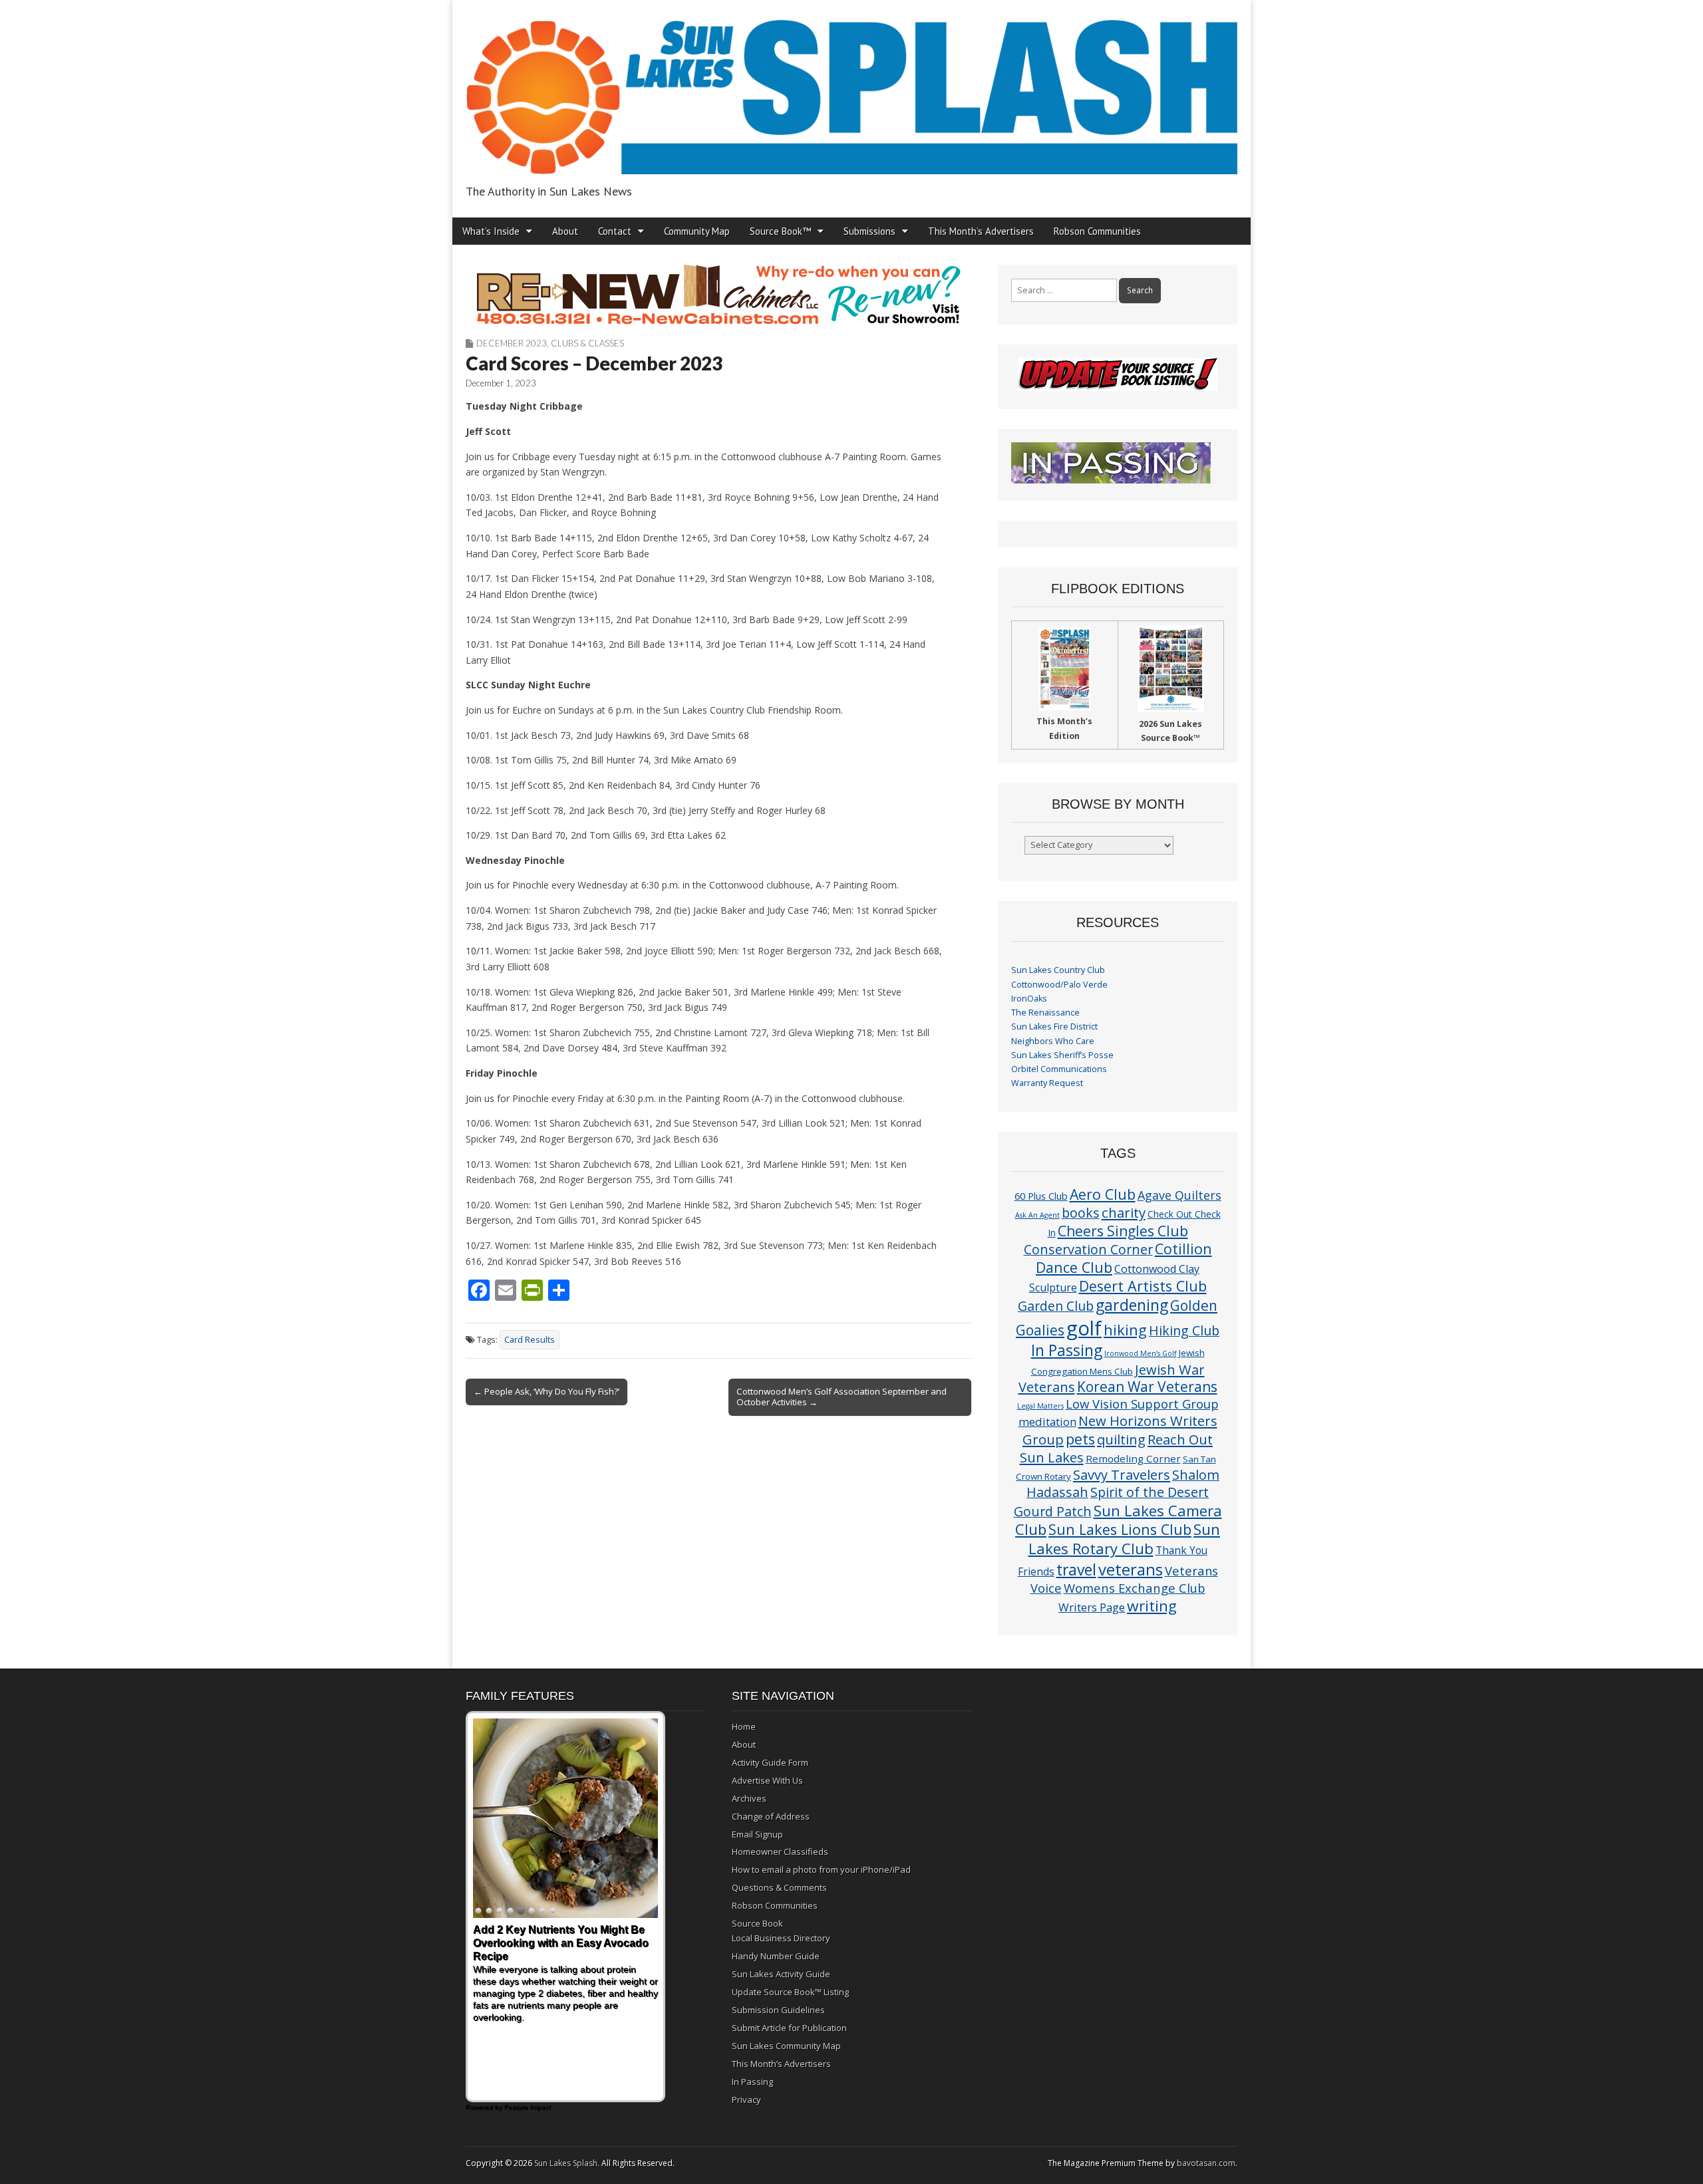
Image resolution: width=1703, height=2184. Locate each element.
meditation (1047, 1422)
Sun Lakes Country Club (1058, 970)
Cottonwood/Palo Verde (1059, 985)
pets (1080, 1439)
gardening (1132, 1305)
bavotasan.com (1206, 2163)
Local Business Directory (781, 1938)
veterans (1131, 1569)
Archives (749, 1798)
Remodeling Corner (1133, 1458)
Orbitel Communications (1059, 1069)
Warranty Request (1047, 1083)
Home (744, 1726)
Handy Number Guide (776, 1956)
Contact (615, 231)
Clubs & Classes (587, 343)
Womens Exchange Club (1135, 1588)
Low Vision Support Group (1142, 1404)
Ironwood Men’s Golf (1141, 1353)
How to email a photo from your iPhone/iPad (821, 1869)
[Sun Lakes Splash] (851, 89)
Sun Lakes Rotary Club (1125, 1539)
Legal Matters (1040, 1406)
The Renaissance (1045, 1013)
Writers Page (1092, 1607)
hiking (1125, 1330)
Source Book (757, 1923)
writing (1152, 1606)
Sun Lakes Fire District (1054, 1026)
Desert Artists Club (1143, 1286)
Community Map (697, 231)
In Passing (1067, 1350)
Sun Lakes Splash (566, 2163)
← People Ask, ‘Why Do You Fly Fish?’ (546, 1391)
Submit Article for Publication (789, 2028)
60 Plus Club (1041, 1196)
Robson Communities (1097, 231)
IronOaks (1029, 999)
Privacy (746, 2100)
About (565, 231)
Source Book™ (780, 231)
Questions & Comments (779, 1887)
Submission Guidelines (778, 2010)
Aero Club (1103, 1194)
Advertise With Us (767, 1780)
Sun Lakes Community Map (786, 2046)
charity (1124, 1212)
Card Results (530, 1340)
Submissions (869, 231)
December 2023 (512, 343)
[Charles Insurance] (718, 295)
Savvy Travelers (1122, 1474)
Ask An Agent (1037, 1215)
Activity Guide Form (770, 1762)
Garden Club (1056, 1306)
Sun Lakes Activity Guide (781, 1974)
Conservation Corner (1088, 1249)
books (1081, 1213)
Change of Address (771, 1816)
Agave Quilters (1179, 1195)
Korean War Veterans (1147, 1387)
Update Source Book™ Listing (790, 1992)
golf (1084, 1328)
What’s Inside (491, 231)
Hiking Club (1184, 1330)
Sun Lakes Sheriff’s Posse (1062, 1055)
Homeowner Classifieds (780, 1851)
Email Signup (757, 1834)
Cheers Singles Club (1123, 1231)
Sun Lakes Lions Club (1120, 1529)
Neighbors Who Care (1053, 1041)
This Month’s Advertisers (981, 231)
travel (1076, 1570)
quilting (1121, 1439)
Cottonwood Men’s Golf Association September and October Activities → (842, 1397)
